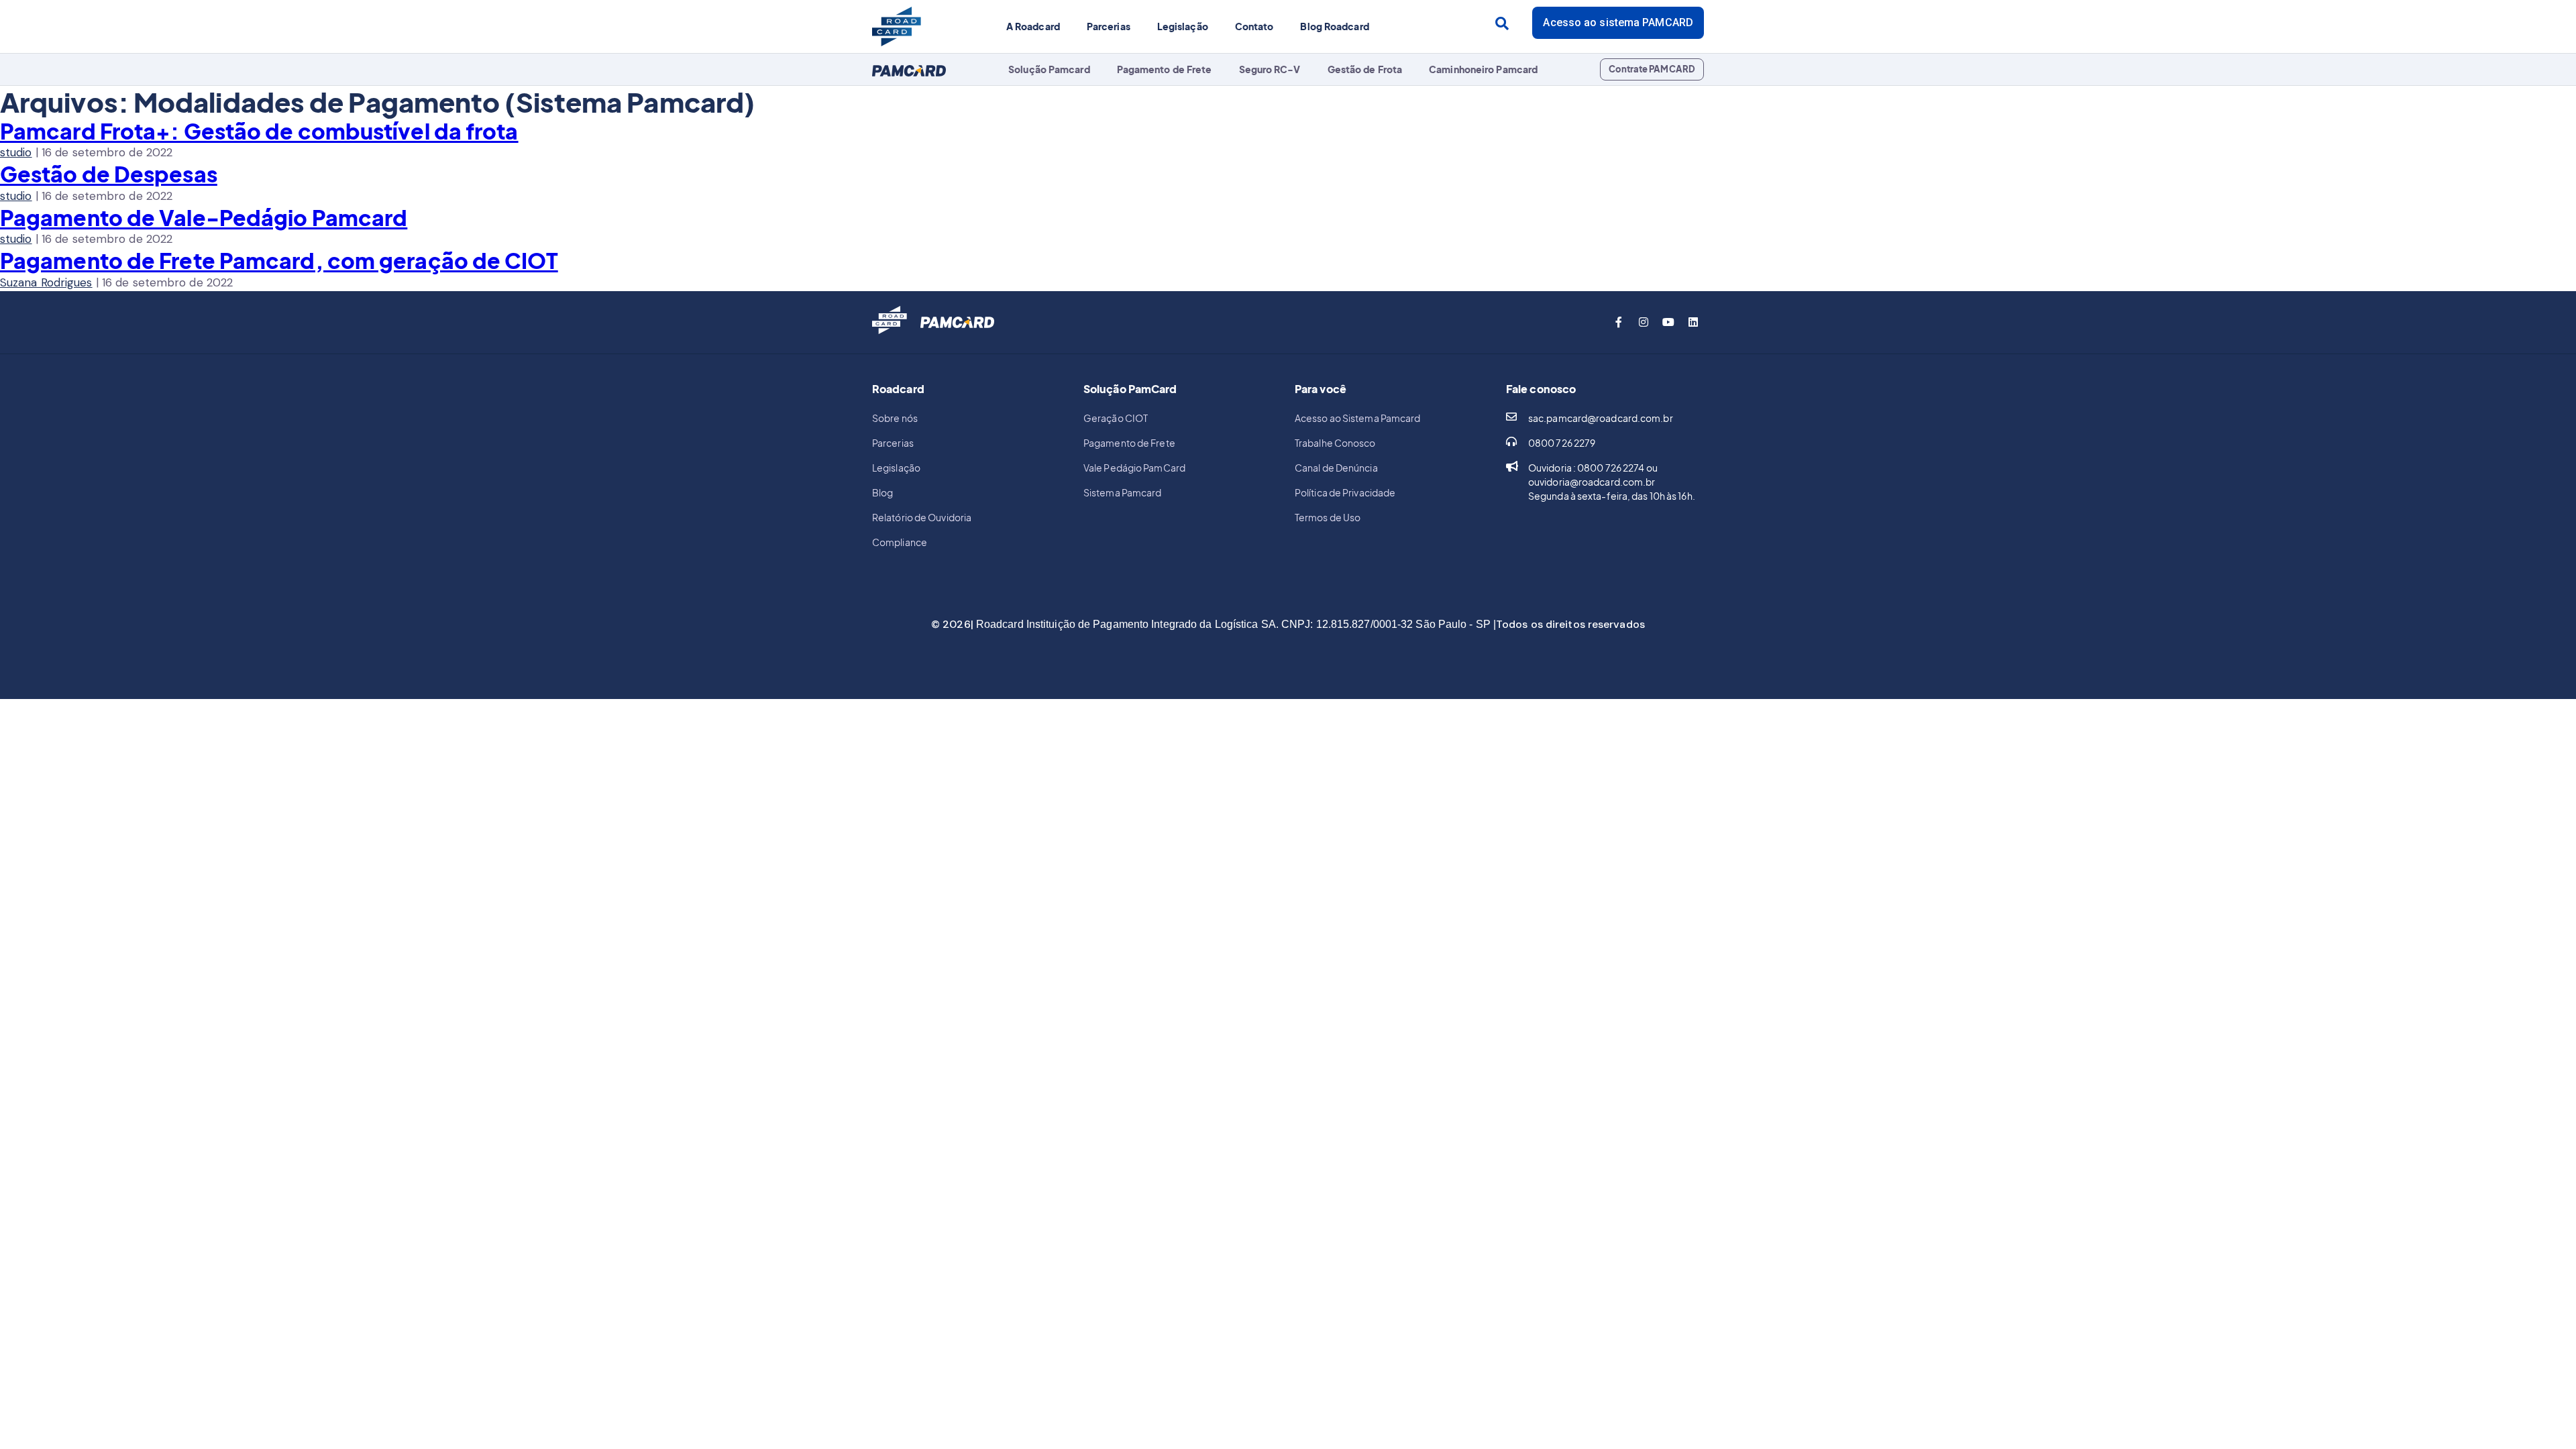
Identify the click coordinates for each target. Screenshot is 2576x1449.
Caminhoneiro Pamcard (1483, 69)
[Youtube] (1668, 322)
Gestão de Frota (1365, 69)
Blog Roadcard (1334, 26)
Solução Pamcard (1049, 69)
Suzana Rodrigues (46, 282)
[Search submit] (1502, 23)
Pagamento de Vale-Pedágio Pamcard (204, 217)
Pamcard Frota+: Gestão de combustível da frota (259, 131)
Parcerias (1109, 26)
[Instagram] (1644, 322)
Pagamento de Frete (1165, 69)
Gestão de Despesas (109, 174)
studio (16, 152)
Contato (1254, 26)
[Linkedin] (1693, 322)
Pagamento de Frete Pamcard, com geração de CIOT (279, 260)
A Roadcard (1033, 26)
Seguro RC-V (1270, 69)
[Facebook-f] (1619, 322)
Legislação (1183, 26)
